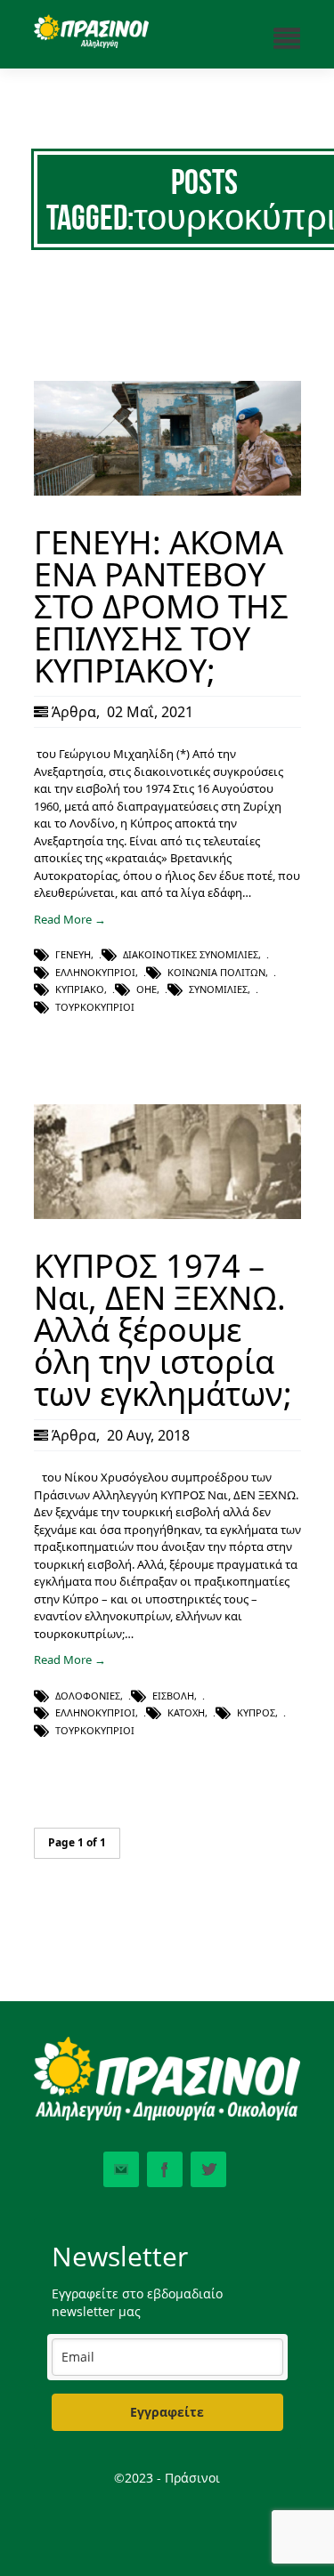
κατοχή (186, 1712)
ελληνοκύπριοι (95, 972)
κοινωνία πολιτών (216, 972)
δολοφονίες (88, 1696)
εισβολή (173, 1696)
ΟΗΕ (147, 989)
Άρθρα (74, 712)
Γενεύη (73, 954)
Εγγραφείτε (167, 2412)
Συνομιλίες (218, 989)
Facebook (165, 2169)
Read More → (70, 919)
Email (121, 2169)
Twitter (208, 2169)
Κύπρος (256, 1712)
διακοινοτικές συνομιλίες (191, 954)
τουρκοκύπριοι (95, 1007)
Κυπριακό (80, 989)
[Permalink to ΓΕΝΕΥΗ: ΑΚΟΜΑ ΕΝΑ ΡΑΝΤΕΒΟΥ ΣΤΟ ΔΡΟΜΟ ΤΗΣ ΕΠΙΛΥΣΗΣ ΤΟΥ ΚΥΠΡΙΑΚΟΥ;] (167, 491)
